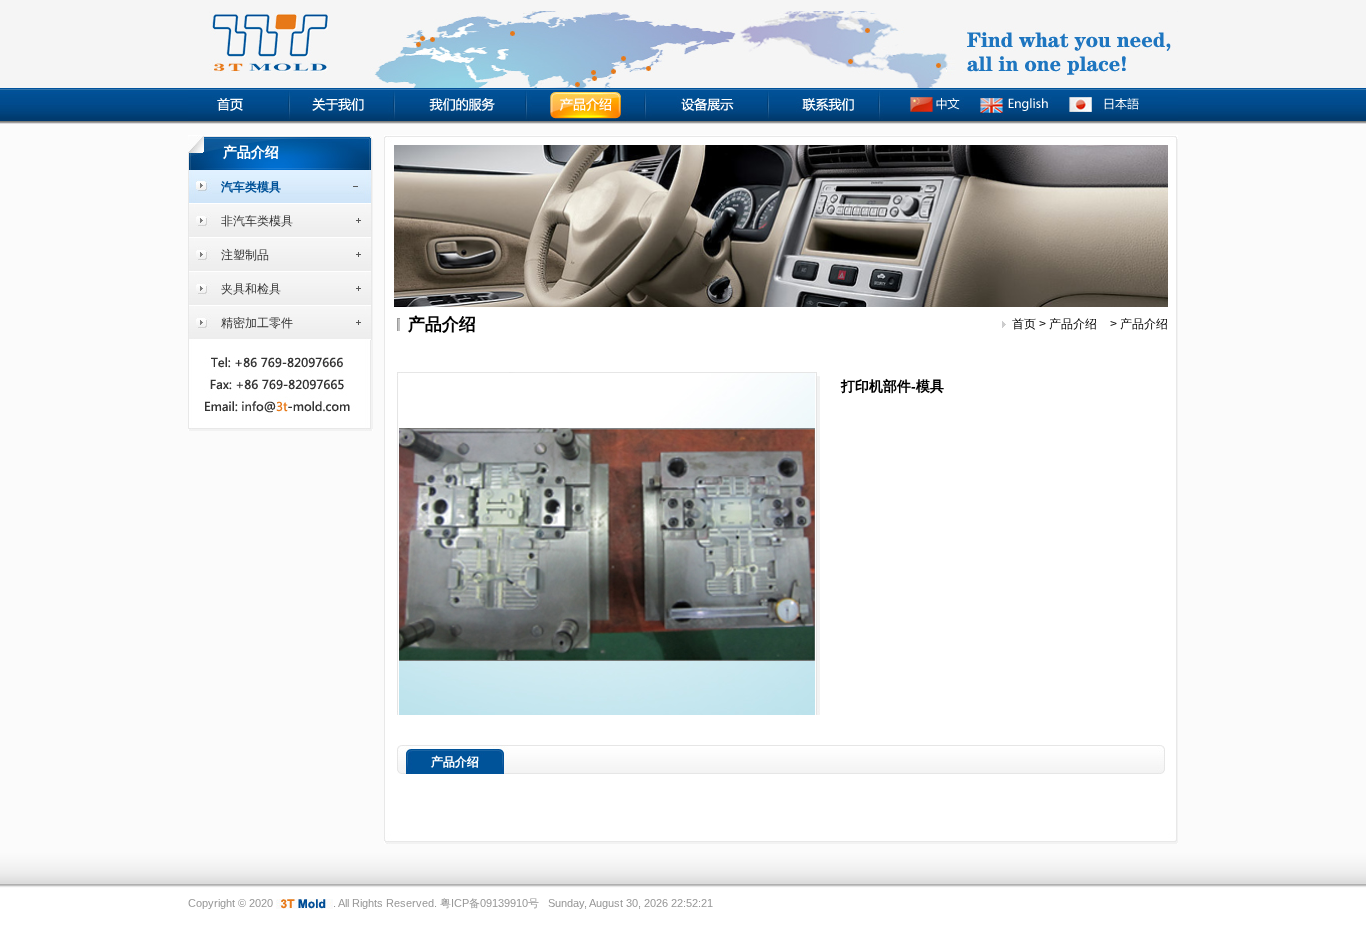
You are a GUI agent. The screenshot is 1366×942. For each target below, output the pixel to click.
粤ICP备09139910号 (489, 903)
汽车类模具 (251, 187)
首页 (1024, 324)
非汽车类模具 (257, 221)
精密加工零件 (257, 323)
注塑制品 (245, 255)
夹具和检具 (251, 289)
